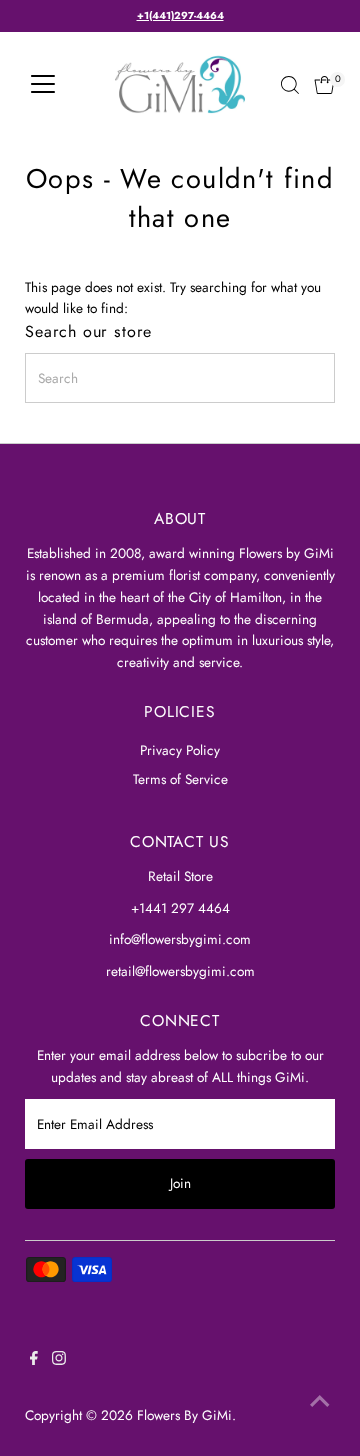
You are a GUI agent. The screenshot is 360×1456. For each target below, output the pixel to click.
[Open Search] (290, 85)
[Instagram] (59, 1360)
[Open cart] (324, 85)
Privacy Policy (180, 750)
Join (180, 1183)
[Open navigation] (43, 85)
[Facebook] (34, 1360)
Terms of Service (180, 779)
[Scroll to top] (320, 1401)
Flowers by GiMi (184, 1415)
